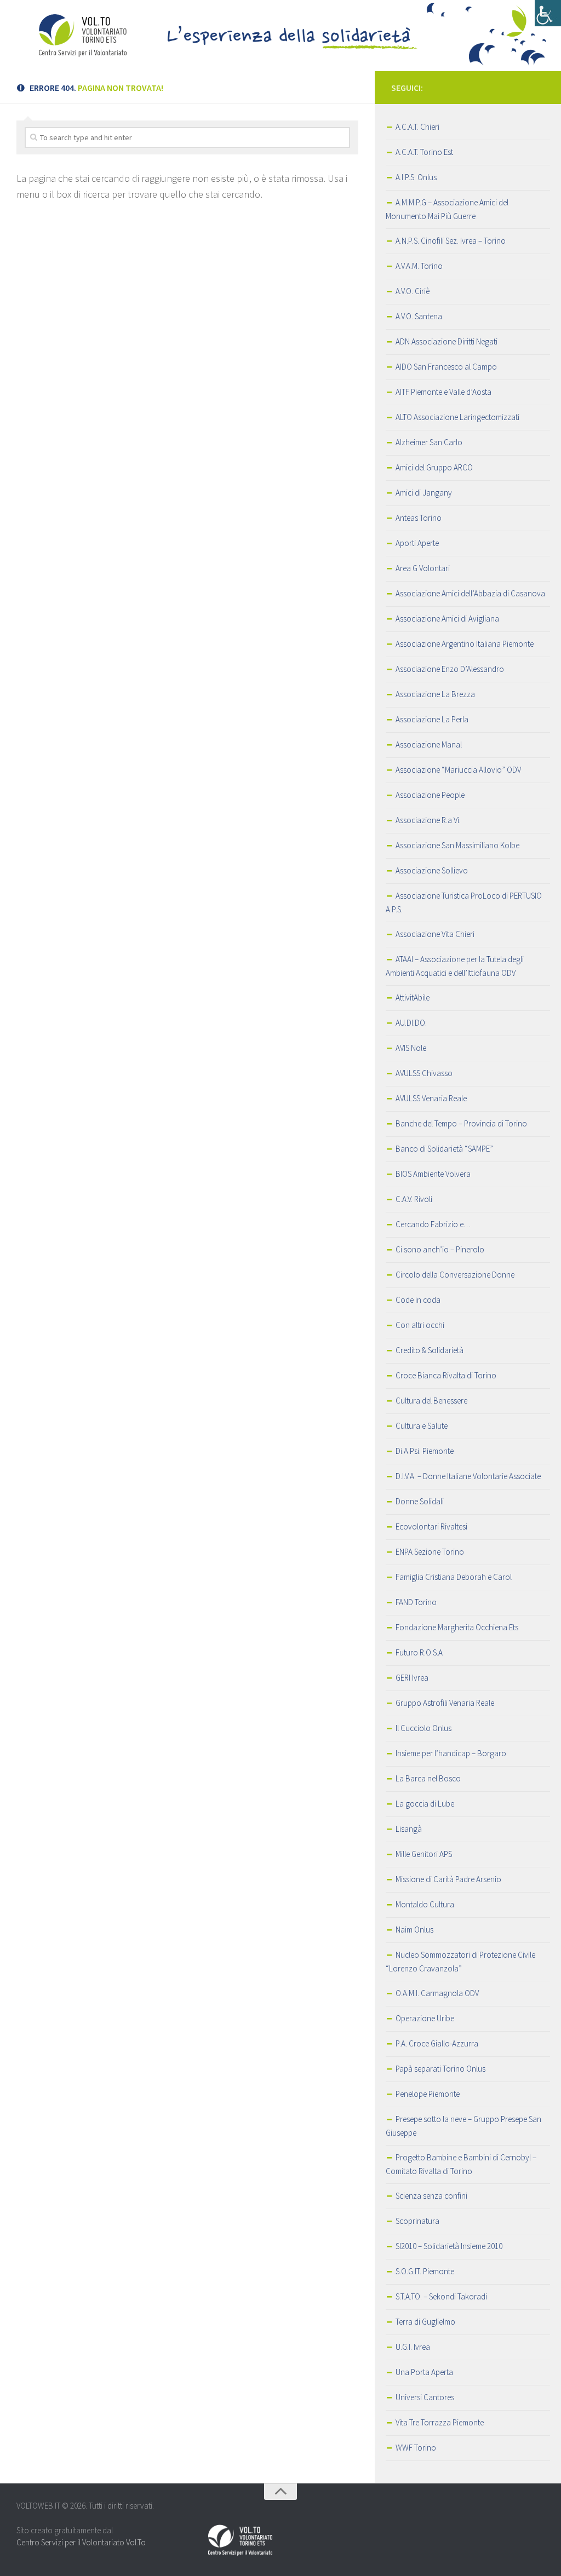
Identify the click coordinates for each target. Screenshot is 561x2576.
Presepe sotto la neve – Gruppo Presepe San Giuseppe (463, 2126)
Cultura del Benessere (431, 1401)
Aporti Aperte (417, 543)
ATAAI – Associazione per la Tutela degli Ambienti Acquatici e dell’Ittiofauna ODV (455, 966)
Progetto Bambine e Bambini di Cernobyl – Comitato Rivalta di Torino (461, 2164)
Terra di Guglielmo (425, 2322)
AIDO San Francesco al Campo (446, 367)
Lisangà (409, 1829)
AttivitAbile (413, 997)
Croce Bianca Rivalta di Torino (446, 1375)
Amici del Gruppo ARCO (434, 467)
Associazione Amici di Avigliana (447, 619)
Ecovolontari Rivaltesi (431, 1526)
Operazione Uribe (425, 2018)
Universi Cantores (425, 2397)
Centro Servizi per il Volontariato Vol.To (81, 2542)
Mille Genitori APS (424, 1854)
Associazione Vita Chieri (435, 934)
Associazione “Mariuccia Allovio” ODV (458, 770)
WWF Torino (416, 2448)
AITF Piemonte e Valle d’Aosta (443, 392)
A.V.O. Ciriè (413, 291)
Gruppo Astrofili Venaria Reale (445, 1703)
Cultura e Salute (422, 1426)
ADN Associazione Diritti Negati (446, 341)
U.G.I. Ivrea (413, 2347)
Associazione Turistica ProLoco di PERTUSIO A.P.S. (464, 902)
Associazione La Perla (432, 719)
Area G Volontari (423, 568)
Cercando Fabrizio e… (433, 1224)
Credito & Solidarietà (430, 1350)
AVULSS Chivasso (424, 1073)
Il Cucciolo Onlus (423, 1728)
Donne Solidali (420, 1501)
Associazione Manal (429, 744)
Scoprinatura (417, 2221)
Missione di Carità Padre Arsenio (448, 1879)
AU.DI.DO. (411, 1023)
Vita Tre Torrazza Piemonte (440, 2422)
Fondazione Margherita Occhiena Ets (457, 1627)
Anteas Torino (419, 518)
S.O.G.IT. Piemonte (425, 2271)
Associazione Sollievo (432, 870)
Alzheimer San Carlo (429, 442)
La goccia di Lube (425, 1804)
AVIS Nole (411, 1048)
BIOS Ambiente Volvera (433, 1174)
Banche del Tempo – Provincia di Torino (461, 1123)
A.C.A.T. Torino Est (424, 152)
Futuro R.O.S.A (419, 1652)
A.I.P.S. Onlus (416, 177)
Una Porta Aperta (424, 2372)
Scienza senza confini (431, 2196)
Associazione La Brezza (435, 694)
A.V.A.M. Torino (419, 266)
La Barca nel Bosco (428, 1778)
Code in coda (418, 1300)
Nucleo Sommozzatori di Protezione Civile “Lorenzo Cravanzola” (460, 1962)
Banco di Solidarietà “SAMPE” (444, 1149)
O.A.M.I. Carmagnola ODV (437, 1993)
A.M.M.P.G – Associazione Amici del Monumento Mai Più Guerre (447, 209)
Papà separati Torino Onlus (440, 2069)
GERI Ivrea (412, 1678)
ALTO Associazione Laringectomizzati (457, 417)
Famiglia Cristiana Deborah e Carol (454, 1577)
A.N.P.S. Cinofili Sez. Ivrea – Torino (451, 241)
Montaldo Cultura (425, 1904)
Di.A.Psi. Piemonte (425, 1451)
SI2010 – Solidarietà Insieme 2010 (449, 2246)
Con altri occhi (420, 1325)
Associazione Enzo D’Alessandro (450, 669)
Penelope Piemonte (428, 2094)
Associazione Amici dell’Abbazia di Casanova (470, 593)
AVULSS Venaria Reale (431, 1098)
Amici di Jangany (424, 493)
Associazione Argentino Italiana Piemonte (465, 644)
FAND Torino (416, 1602)
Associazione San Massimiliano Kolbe (457, 845)
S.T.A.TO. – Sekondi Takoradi (441, 2296)
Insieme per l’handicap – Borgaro (451, 1753)
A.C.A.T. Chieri (417, 127)
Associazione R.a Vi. (428, 820)
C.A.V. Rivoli (414, 1199)
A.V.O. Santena (419, 316)
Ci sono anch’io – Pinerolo (440, 1249)
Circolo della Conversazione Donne (455, 1275)
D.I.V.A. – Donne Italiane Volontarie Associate (468, 1476)
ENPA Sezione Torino (430, 1552)
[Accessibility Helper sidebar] (548, 13)
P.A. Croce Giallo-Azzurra (437, 2043)
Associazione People (430, 795)
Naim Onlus (414, 1930)
